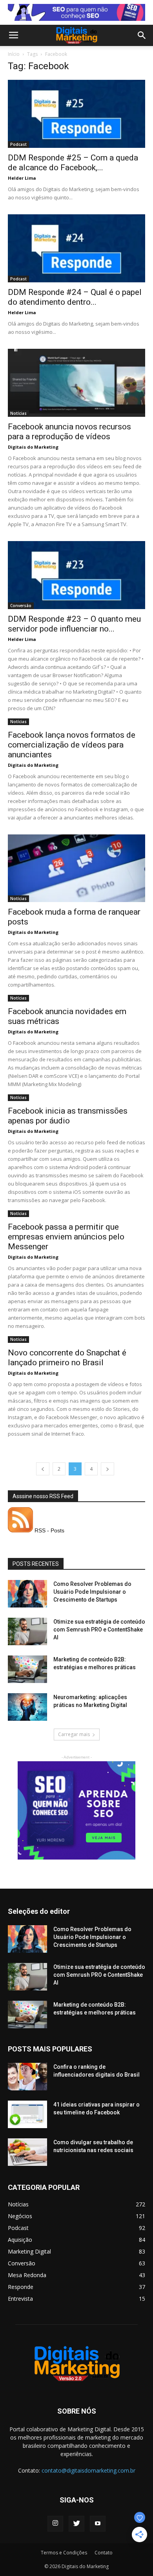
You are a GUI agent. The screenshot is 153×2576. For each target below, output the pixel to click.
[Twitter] (76, 2524)
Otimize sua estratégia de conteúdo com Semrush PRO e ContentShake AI (99, 1630)
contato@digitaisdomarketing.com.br (88, 2470)
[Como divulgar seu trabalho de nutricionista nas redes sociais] (27, 2152)
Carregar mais (74, 1734)
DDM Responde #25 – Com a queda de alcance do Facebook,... (73, 163)
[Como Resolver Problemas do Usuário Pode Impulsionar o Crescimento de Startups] (27, 1594)
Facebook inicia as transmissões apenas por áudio (68, 1116)
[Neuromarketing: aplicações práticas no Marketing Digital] (27, 1707)
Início (14, 54)
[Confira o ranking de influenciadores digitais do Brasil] (27, 2077)
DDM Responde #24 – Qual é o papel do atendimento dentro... (75, 297)
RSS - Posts (49, 1530)
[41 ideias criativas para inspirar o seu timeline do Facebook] (27, 2114)
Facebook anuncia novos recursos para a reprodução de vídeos (69, 432)
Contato (104, 2553)
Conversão (21, 606)
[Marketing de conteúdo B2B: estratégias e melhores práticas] (27, 1669)
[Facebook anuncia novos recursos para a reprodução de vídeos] (76, 383)
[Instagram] (55, 2524)
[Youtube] (98, 2524)
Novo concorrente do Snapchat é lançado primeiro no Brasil (67, 1358)
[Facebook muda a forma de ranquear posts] (76, 868)
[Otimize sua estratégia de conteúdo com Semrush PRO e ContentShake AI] (27, 1631)
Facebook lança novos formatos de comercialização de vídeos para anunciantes (72, 745)
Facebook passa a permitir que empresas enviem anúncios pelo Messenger (66, 1237)
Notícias (18, 413)
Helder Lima (22, 178)
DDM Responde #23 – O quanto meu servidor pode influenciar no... (74, 624)
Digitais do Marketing (33, 447)
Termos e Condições (64, 2553)
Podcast (18, 144)
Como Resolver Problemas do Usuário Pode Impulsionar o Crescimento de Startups (92, 1592)
